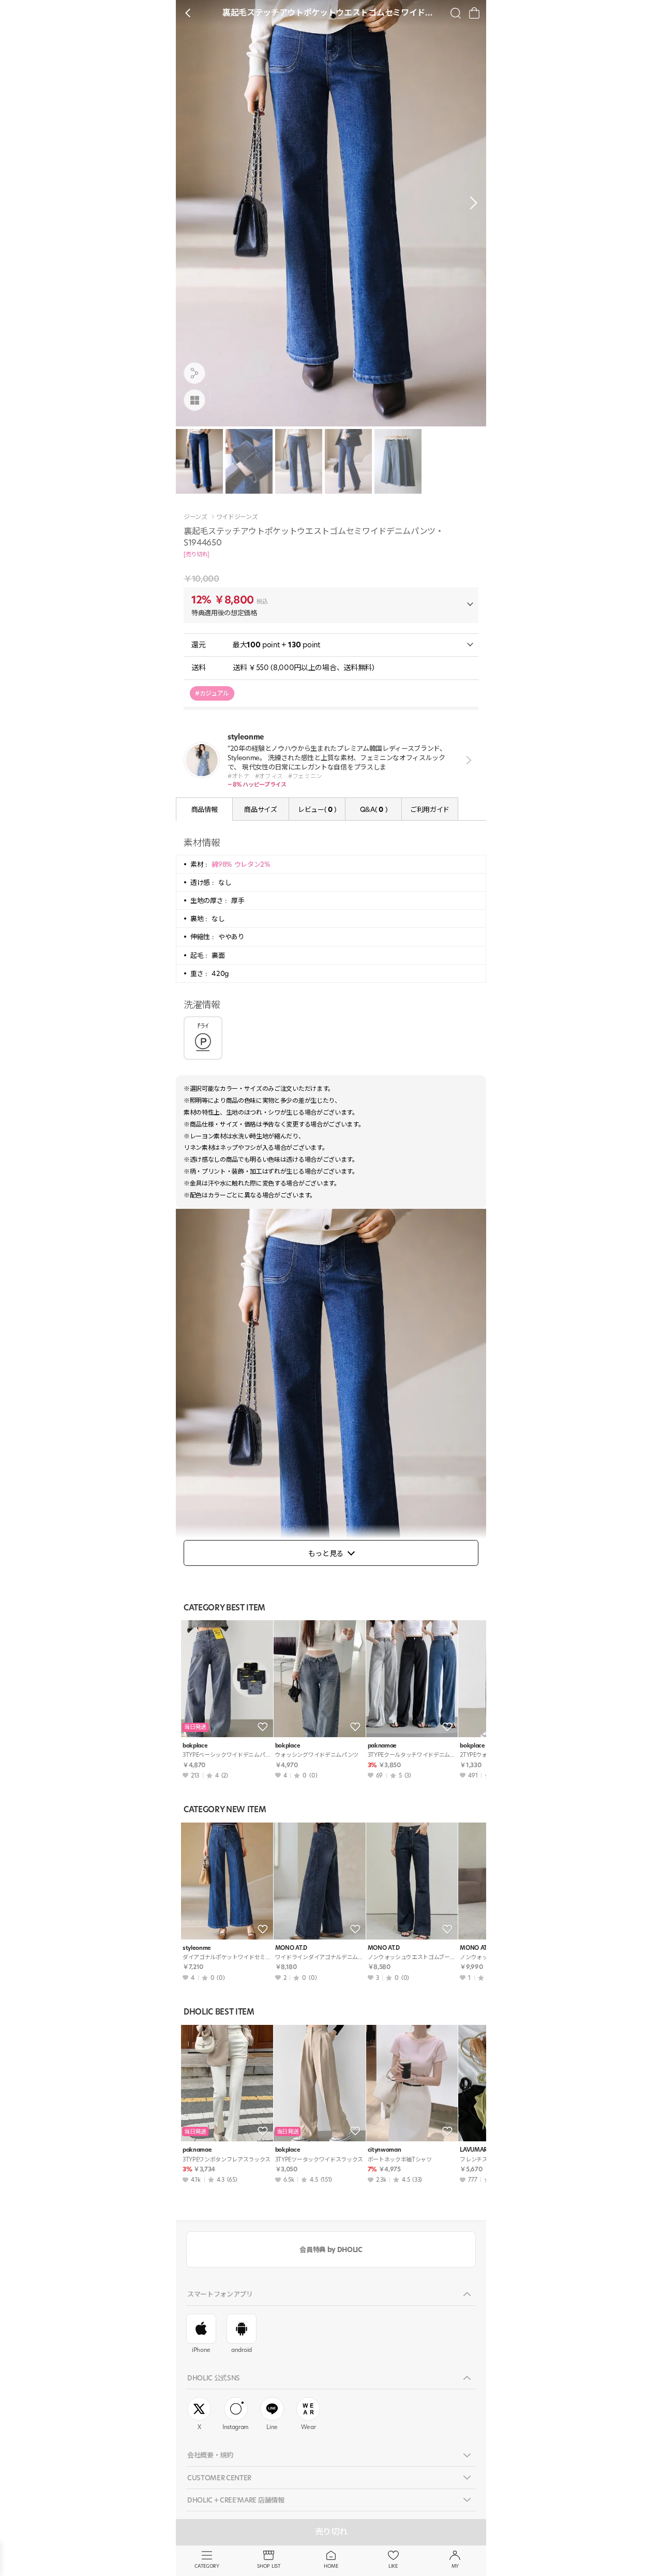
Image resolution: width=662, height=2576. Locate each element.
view (467, 760)
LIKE (393, 2566)
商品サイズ (260, 809)
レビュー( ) (317, 809)
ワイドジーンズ (237, 517)
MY (455, 2566)
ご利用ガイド (430, 809)
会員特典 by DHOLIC (331, 2249)
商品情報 (205, 809)
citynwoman (385, 2150)
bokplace (195, 1746)
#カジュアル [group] (212, 693)
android (242, 2350)
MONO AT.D (291, 1948)
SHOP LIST (269, 2566)
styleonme (197, 1948)
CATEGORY (207, 2566)
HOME (331, 2566)
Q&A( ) (373, 809)
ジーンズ (195, 517)
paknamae (382, 1746)
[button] (471, 203)
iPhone (201, 2350)
